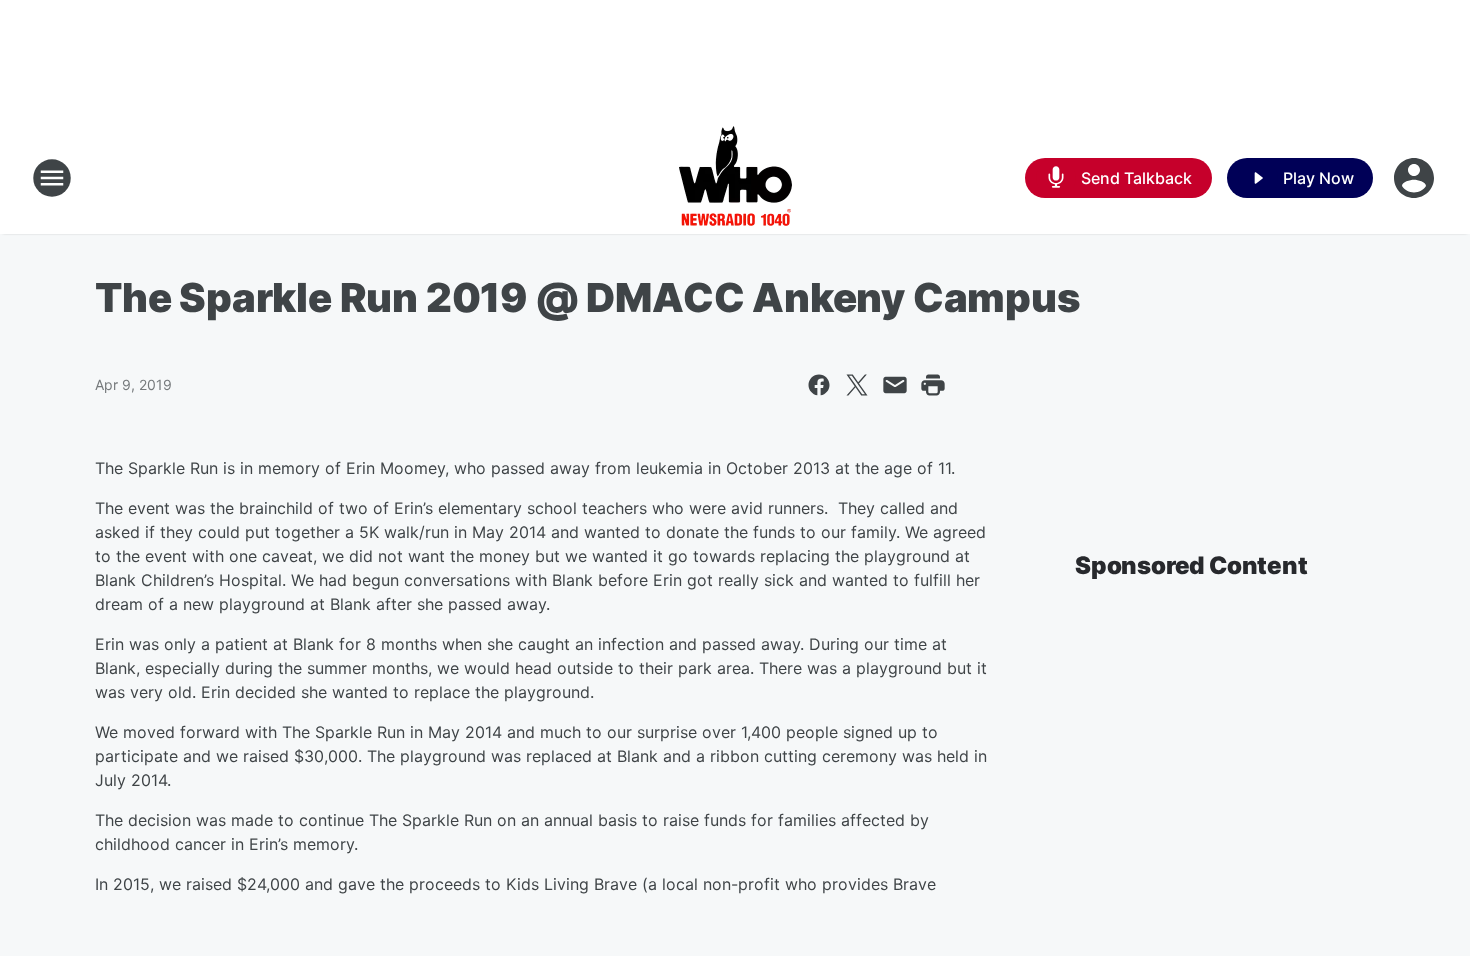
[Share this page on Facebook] (819, 385)
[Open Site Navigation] (52, 178)
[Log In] (1416, 178)
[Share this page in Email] (895, 385)
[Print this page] (933, 385)
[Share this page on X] (857, 385)
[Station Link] (735, 178)
